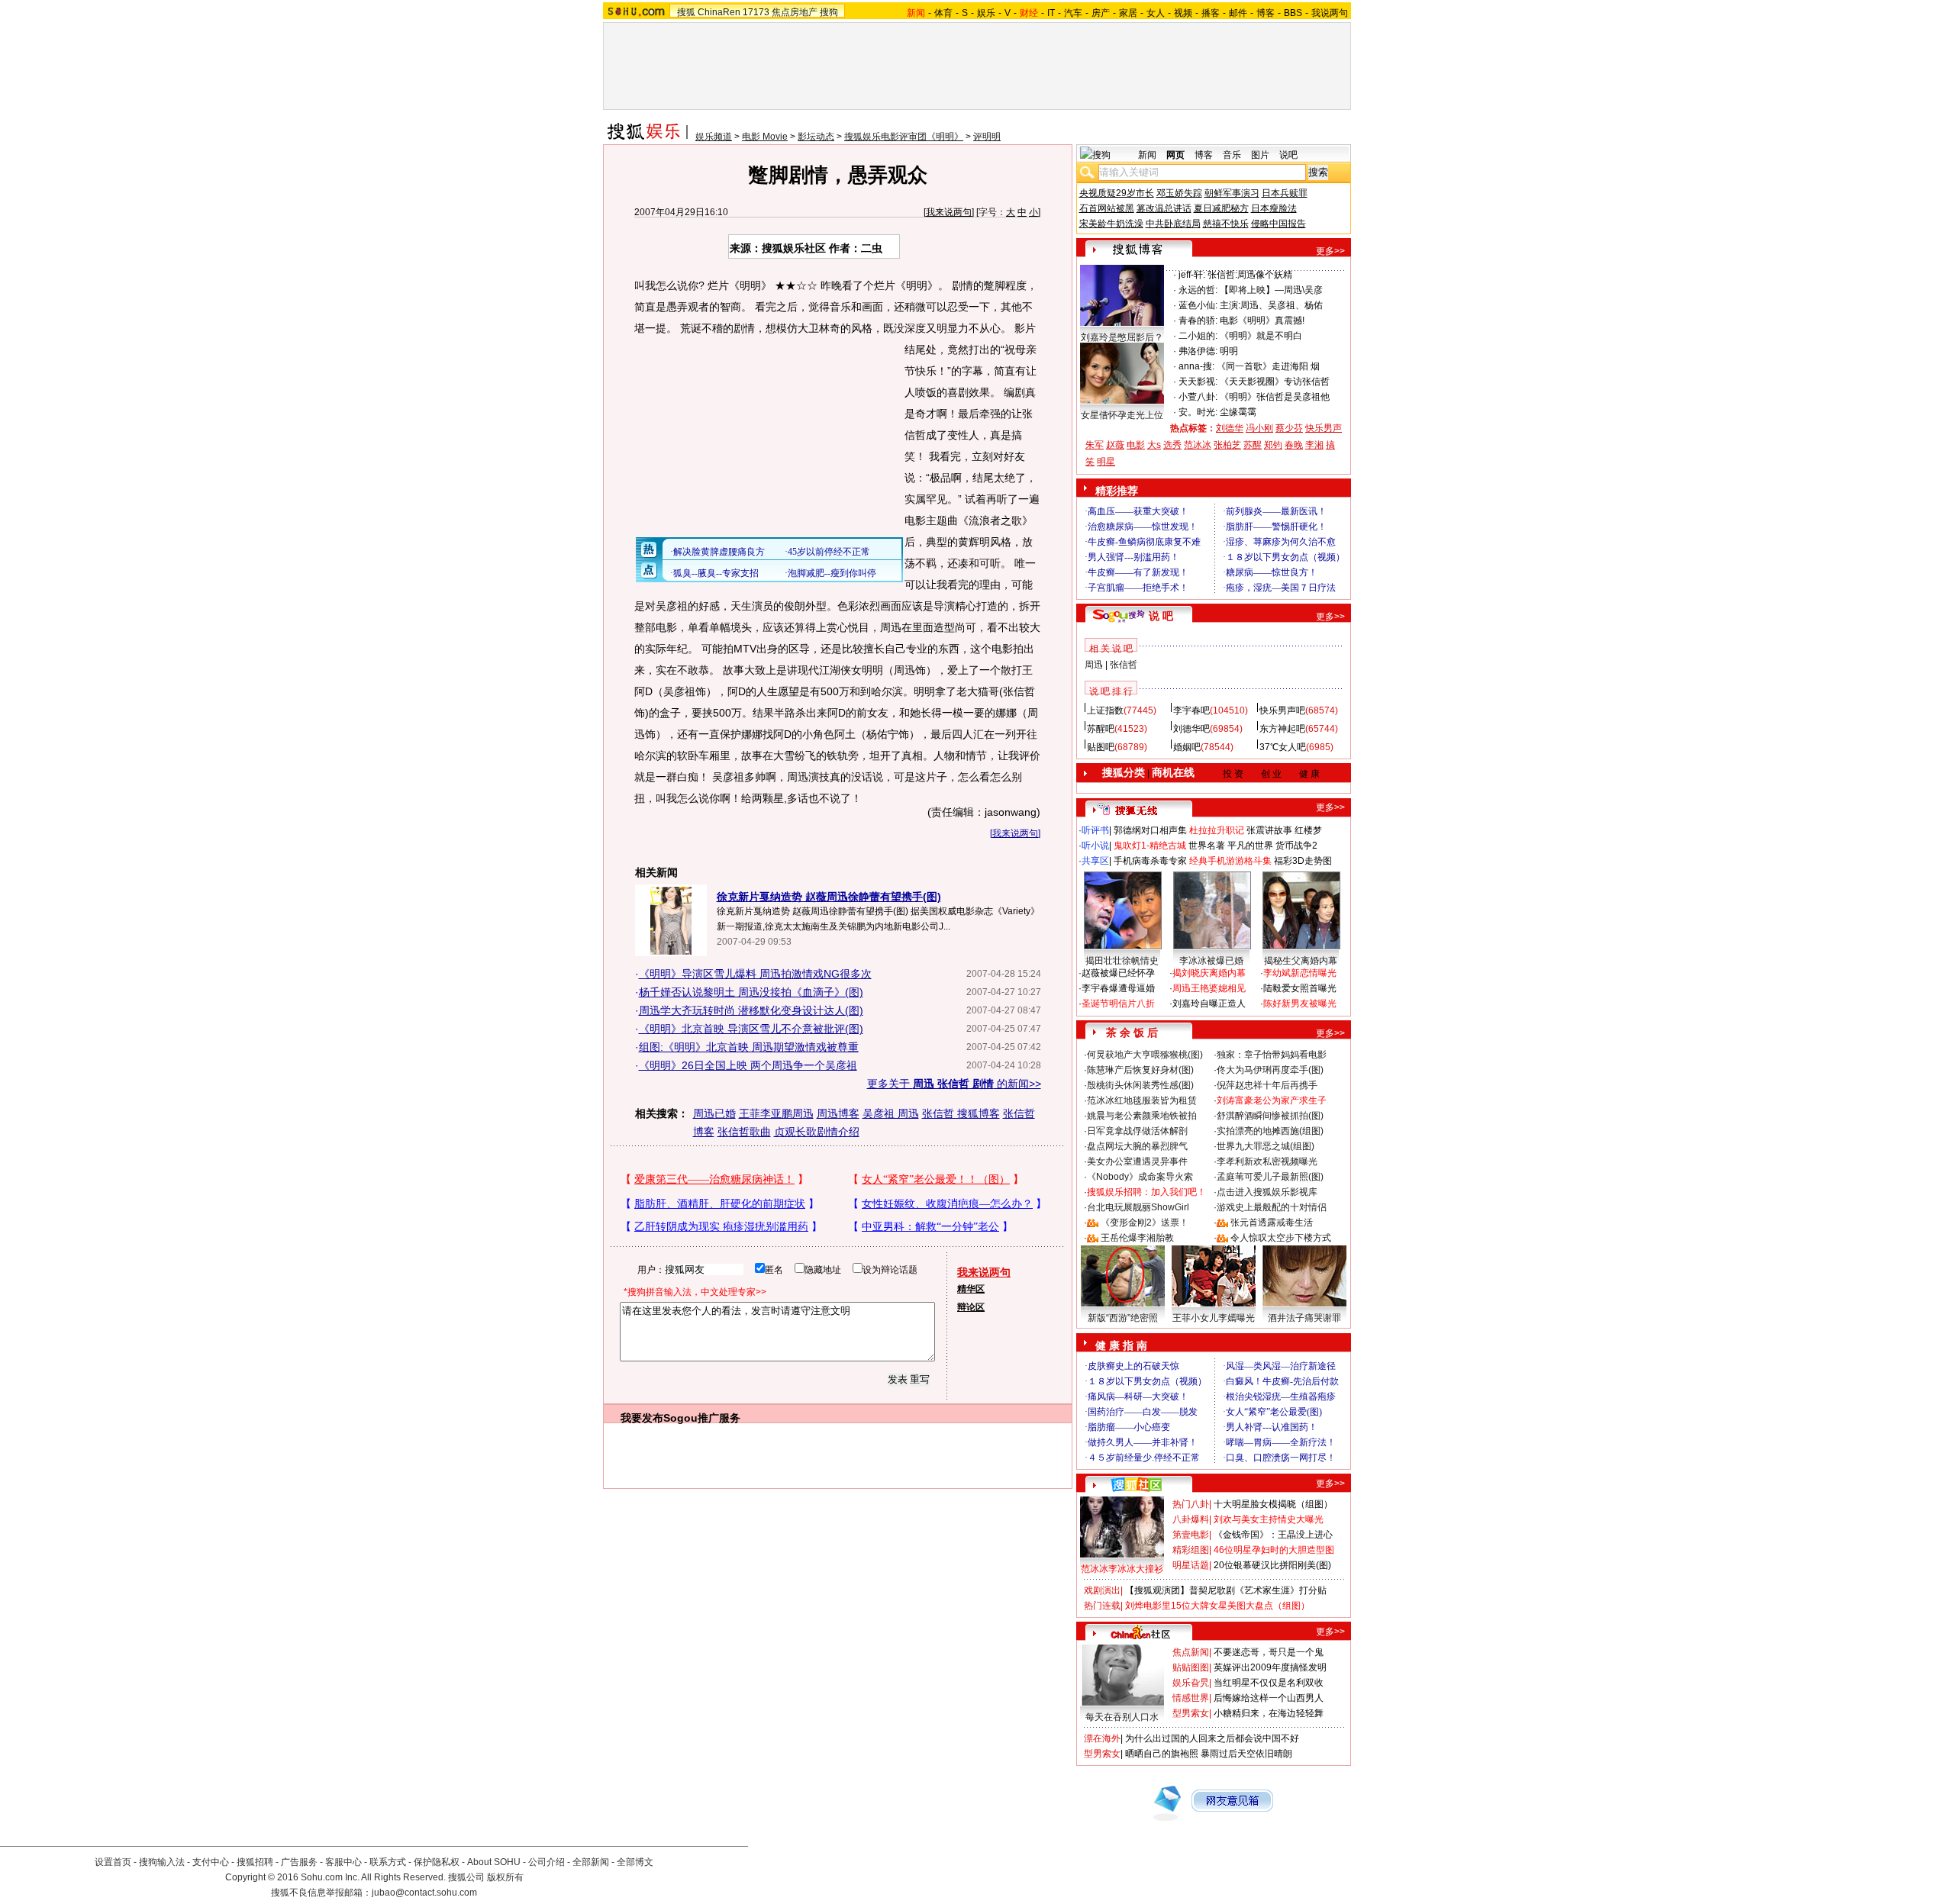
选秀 (1172, 445)
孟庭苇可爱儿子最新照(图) (1270, 1177)
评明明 (987, 137)
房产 (1101, 13)
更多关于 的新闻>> (954, 1084)
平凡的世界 (1250, 846)
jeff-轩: (1192, 275)
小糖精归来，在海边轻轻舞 (1269, 1713)
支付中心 (211, 1862)
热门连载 (1102, 1606)
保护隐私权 (437, 1862)
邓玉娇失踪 (1179, 193)
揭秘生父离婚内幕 (1301, 961)
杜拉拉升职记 (1217, 830)
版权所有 (505, 1877)
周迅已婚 (714, 1113)
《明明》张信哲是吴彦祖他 (1275, 397)
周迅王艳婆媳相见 (1209, 988)
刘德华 (1230, 428)
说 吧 (1161, 616)
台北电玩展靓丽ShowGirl (1138, 1207)
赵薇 (1115, 445)
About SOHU (494, 1862)
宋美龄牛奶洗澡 (1111, 224)
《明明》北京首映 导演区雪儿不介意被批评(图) (751, 1029)
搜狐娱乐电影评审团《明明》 (904, 137)
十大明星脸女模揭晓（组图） (1273, 1504)
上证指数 (1105, 710)
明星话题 (1191, 1565)
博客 (1266, 13)
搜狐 (686, 12)
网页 (1175, 155)
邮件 (1238, 13)
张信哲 (1124, 665)
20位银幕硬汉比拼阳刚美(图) (1272, 1565)
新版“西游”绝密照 (1123, 1318)
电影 (1136, 445)
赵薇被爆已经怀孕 (1118, 973)
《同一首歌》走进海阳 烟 (1268, 366)
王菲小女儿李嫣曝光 (1214, 1318)
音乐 (1232, 155)
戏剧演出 (1102, 1590)
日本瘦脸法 (1274, 208)
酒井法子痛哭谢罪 (1304, 1318)
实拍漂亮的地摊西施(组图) (1270, 1131)
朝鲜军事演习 (1232, 193)
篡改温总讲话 (1164, 208)
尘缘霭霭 (1238, 412)
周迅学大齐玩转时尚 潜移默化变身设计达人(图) (751, 1010)
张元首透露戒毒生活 (1272, 1223)
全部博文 (635, 1862)
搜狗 (829, 12)
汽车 (1073, 13)
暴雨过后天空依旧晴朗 (1246, 1754)
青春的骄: (1198, 321)
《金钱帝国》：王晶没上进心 (1273, 1535)
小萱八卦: (1198, 397)
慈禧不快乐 (1226, 224)
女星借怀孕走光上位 (1122, 415)
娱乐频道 (714, 137)
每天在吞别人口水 (1122, 1717)
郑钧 (1273, 445)
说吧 (1288, 155)
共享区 (1095, 861)
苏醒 (1253, 445)
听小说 (1095, 846)
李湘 (1314, 445)
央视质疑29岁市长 (1117, 193)
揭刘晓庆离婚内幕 (1209, 973)
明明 (1229, 351)
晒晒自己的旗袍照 (1162, 1754)
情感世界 (1191, 1698)
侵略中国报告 (1278, 224)
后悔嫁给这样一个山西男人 (1269, 1698)
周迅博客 (838, 1113)
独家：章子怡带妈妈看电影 (1272, 1055)
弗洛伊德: (1198, 351)
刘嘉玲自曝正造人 (1209, 1004)
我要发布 (642, 1418)
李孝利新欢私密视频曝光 (1267, 1161)
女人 (1156, 13)
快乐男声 (1324, 428)
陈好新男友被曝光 (1300, 1004)
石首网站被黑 (1107, 208)
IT (1051, 13)
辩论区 (971, 1307)
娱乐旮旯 (1191, 1683)
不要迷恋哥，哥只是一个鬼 (1269, 1652)
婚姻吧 (1187, 747)
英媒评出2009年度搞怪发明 (1270, 1667)
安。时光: (1198, 412)
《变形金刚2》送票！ (1145, 1223)
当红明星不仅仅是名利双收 (1269, 1683)
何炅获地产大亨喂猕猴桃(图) (1145, 1055)
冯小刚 (1259, 428)
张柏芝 (1227, 445)
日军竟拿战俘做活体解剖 (1137, 1131)
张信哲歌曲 (744, 1132)
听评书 (1095, 830)
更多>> (1330, 251)
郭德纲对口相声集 (1150, 830)
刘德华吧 (1191, 729)
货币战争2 (1296, 846)
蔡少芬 (1289, 428)
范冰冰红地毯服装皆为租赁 (1142, 1100)
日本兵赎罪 (1285, 193)
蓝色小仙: (1198, 305)
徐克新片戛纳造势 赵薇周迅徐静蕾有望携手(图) (829, 897)
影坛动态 (816, 137)
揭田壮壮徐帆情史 (1122, 961)
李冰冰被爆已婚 (1211, 961)
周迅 (1094, 665)
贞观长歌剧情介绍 (817, 1132)
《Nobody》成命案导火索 (1140, 1177)
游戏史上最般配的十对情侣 (1272, 1207)
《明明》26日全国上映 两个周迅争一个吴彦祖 (748, 1065)
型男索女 (1191, 1713)
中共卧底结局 (1173, 224)
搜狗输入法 (162, 1862)
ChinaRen (719, 12)
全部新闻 (591, 1862)
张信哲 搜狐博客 (961, 1113)
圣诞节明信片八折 (1118, 1004)
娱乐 (986, 13)
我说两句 (1330, 13)
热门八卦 (1191, 1504)
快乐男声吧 (1282, 710)
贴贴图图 (1191, 1667)
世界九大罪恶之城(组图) (1266, 1146)
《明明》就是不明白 (1261, 336)
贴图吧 (1101, 747)
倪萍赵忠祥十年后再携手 (1267, 1085)
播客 (1211, 13)
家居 (1128, 13)
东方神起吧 (1282, 729)
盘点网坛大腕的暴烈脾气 (1137, 1146)
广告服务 (299, 1862)
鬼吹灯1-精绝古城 (1150, 846)
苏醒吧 (1101, 729)
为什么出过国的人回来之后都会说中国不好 (1212, 1738)
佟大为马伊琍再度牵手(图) (1270, 1070)
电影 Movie (765, 137)
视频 (1183, 13)
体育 (943, 13)
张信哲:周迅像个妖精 (1250, 275)
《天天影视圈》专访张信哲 (1275, 382)
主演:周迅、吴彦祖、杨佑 (1271, 305)
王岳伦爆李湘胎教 (1137, 1238)
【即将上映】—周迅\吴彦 (1271, 290)
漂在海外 (1102, 1738)
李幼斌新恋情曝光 (1300, 973)
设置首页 (113, 1862)
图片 (1260, 155)
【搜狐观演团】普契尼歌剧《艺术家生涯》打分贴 (1226, 1590)
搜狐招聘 (255, 1862)
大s (1154, 445)
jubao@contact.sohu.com (424, 1893)
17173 (756, 12)
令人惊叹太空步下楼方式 (1281, 1238)
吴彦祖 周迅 (891, 1113)
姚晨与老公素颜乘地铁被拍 (1142, 1116)
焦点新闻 (1191, 1652)
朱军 (1095, 445)
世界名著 (1207, 846)
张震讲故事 (1269, 830)
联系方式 (388, 1862)
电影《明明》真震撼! (1262, 321)
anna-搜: (1196, 366)
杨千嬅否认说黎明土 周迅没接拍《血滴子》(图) (751, 992)
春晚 (1294, 445)
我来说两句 (949, 212)
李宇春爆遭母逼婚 (1118, 988)
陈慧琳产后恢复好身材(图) (1140, 1070)
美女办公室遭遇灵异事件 (1137, 1161)
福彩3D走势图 (1303, 861)
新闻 (1147, 155)
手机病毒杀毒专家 (1150, 861)
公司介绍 (547, 1862)
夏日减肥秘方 (1221, 208)
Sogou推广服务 (702, 1418)
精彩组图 (1191, 1550)
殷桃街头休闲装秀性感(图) (1140, 1085)
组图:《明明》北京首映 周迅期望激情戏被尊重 (749, 1047)
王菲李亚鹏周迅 (776, 1113)
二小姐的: (1198, 336)
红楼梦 (1308, 830)
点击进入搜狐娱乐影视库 (1267, 1192)
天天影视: (1198, 382)
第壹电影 (1191, 1535)
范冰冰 (1198, 445)
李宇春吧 (1191, 710)
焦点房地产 (795, 12)
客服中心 (343, 1862)
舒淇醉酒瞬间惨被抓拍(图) (1270, 1116)
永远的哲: (1198, 290)
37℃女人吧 (1283, 747)
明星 (1106, 462)
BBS (1293, 13)
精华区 (971, 1289)
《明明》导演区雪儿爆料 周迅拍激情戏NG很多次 (755, 974)
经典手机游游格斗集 (1230, 861)
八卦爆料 (1191, 1519)
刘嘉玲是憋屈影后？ (1122, 337)
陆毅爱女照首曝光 (1300, 988)
